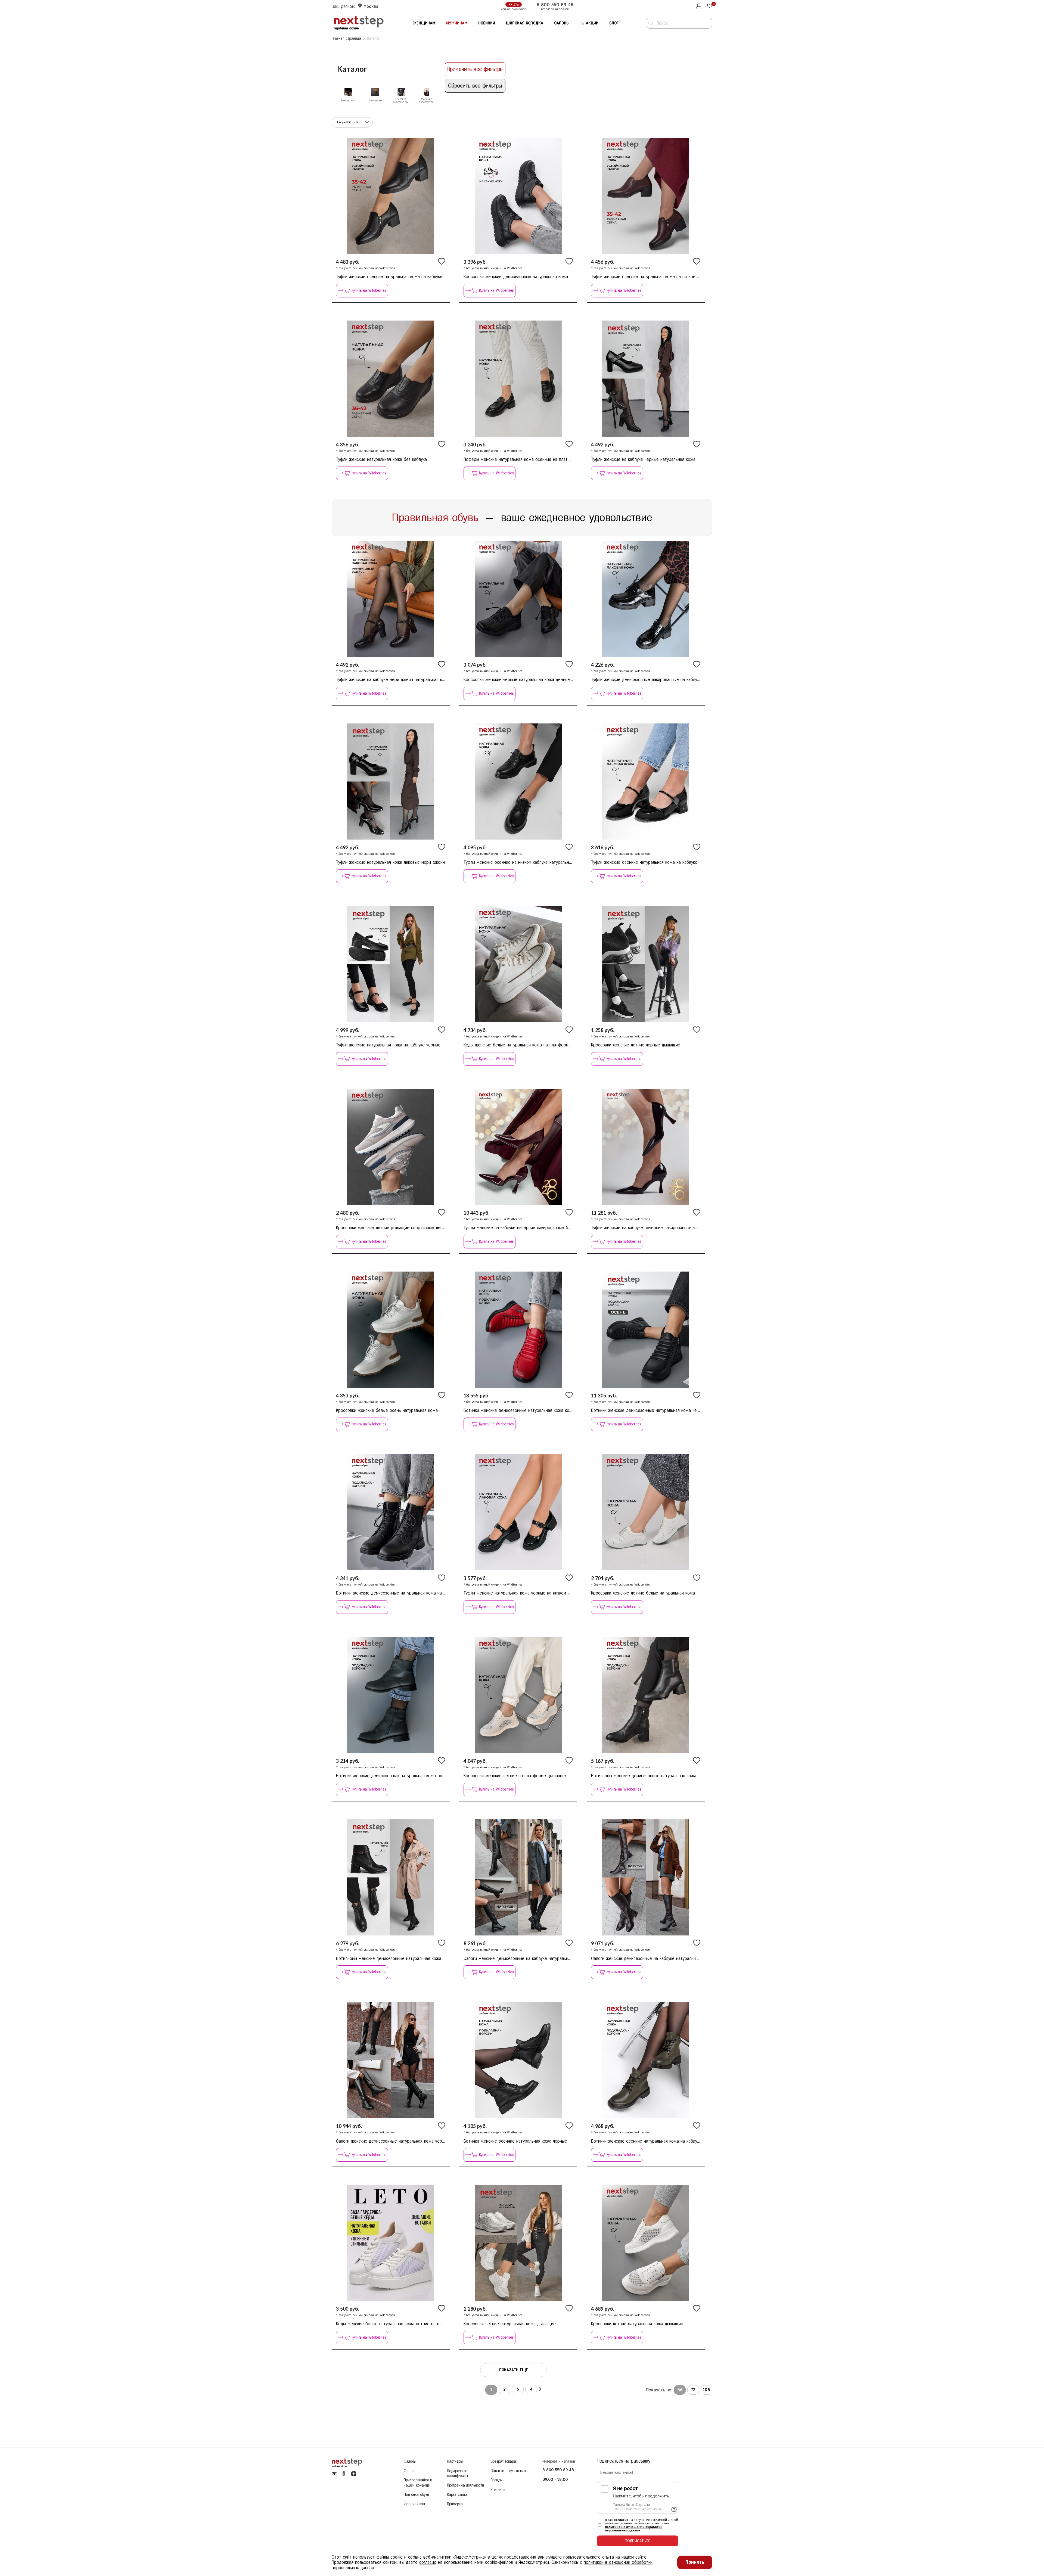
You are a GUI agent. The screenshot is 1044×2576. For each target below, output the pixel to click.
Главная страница (346, 38)
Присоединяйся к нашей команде (418, 2483)
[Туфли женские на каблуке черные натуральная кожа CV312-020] (646, 379)
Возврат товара (503, 2461)
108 (706, 2390)
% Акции (589, 23)
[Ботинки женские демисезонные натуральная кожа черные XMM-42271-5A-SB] (646, 1330)
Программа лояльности (465, 2485)
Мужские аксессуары (401, 101)
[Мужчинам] (375, 92)
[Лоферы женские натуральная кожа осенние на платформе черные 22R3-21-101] (518, 379)
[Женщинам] (348, 92)
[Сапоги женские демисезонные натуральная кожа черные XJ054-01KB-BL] (391, 2060)
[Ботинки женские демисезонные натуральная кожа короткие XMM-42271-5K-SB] (518, 1330)
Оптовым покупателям (508, 2471)
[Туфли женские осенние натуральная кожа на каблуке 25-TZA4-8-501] (646, 781)
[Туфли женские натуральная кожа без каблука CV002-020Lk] (391, 379)
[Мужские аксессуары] (401, 92)
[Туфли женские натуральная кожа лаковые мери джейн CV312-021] (391, 781)
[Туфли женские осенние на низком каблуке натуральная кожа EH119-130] (518, 781)
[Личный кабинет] (698, 5)
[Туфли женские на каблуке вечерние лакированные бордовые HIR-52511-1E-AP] (518, 1147)
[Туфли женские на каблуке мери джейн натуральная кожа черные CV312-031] (391, 599)
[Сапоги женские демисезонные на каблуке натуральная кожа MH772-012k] (518, 1877)
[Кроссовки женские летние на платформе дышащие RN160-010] (518, 1695)
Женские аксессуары (427, 101)
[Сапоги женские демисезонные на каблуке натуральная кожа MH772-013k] (646, 1877)
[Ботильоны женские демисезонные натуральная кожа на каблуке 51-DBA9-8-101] (646, 1695)
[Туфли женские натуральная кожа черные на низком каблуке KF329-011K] (518, 1512)
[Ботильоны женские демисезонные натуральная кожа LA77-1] (391, 1877)
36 (680, 2390)
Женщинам (424, 23)
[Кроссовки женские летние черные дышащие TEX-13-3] (646, 964)
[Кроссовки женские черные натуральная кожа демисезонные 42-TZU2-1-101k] (518, 599)
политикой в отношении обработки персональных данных (634, 2528)
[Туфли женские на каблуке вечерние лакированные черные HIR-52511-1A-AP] (646, 1147)
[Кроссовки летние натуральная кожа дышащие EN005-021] (518, 2243)
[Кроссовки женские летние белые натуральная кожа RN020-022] (646, 1512)
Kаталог (373, 38)
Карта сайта (457, 2495)
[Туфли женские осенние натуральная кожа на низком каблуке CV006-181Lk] (646, 196)
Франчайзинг (415, 2504)
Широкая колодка (525, 23)
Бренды (496, 2480)
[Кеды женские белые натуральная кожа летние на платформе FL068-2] (391, 2243)
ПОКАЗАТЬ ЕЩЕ (514, 2370)
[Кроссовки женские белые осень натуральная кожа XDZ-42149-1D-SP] (391, 1330)
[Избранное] (710, 6)
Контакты (498, 2490)
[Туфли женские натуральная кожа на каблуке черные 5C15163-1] (391, 964)
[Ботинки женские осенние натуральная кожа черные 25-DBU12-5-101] (518, 2060)
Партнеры (455, 2461)
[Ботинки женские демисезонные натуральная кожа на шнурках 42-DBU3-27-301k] (391, 1512)
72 (693, 2390)
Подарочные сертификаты (457, 2474)
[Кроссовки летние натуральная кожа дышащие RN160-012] (646, 2243)
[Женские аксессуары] (427, 92)
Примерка (455, 2504)
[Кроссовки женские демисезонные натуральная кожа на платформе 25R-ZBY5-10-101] (518, 196)
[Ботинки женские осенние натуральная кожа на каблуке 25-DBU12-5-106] (646, 2060)
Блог (614, 23)
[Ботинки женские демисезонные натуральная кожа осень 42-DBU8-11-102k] (391, 1695)
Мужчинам (457, 23)
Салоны (562, 23)
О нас (409, 2471)
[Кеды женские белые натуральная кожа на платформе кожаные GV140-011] (518, 964)
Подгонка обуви (416, 2495)
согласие (621, 2520)
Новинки (487, 23)
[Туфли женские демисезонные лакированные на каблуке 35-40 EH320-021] (646, 599)
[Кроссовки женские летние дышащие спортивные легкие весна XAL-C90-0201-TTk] (391, 1147)
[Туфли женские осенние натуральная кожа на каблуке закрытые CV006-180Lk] (391, 196)
